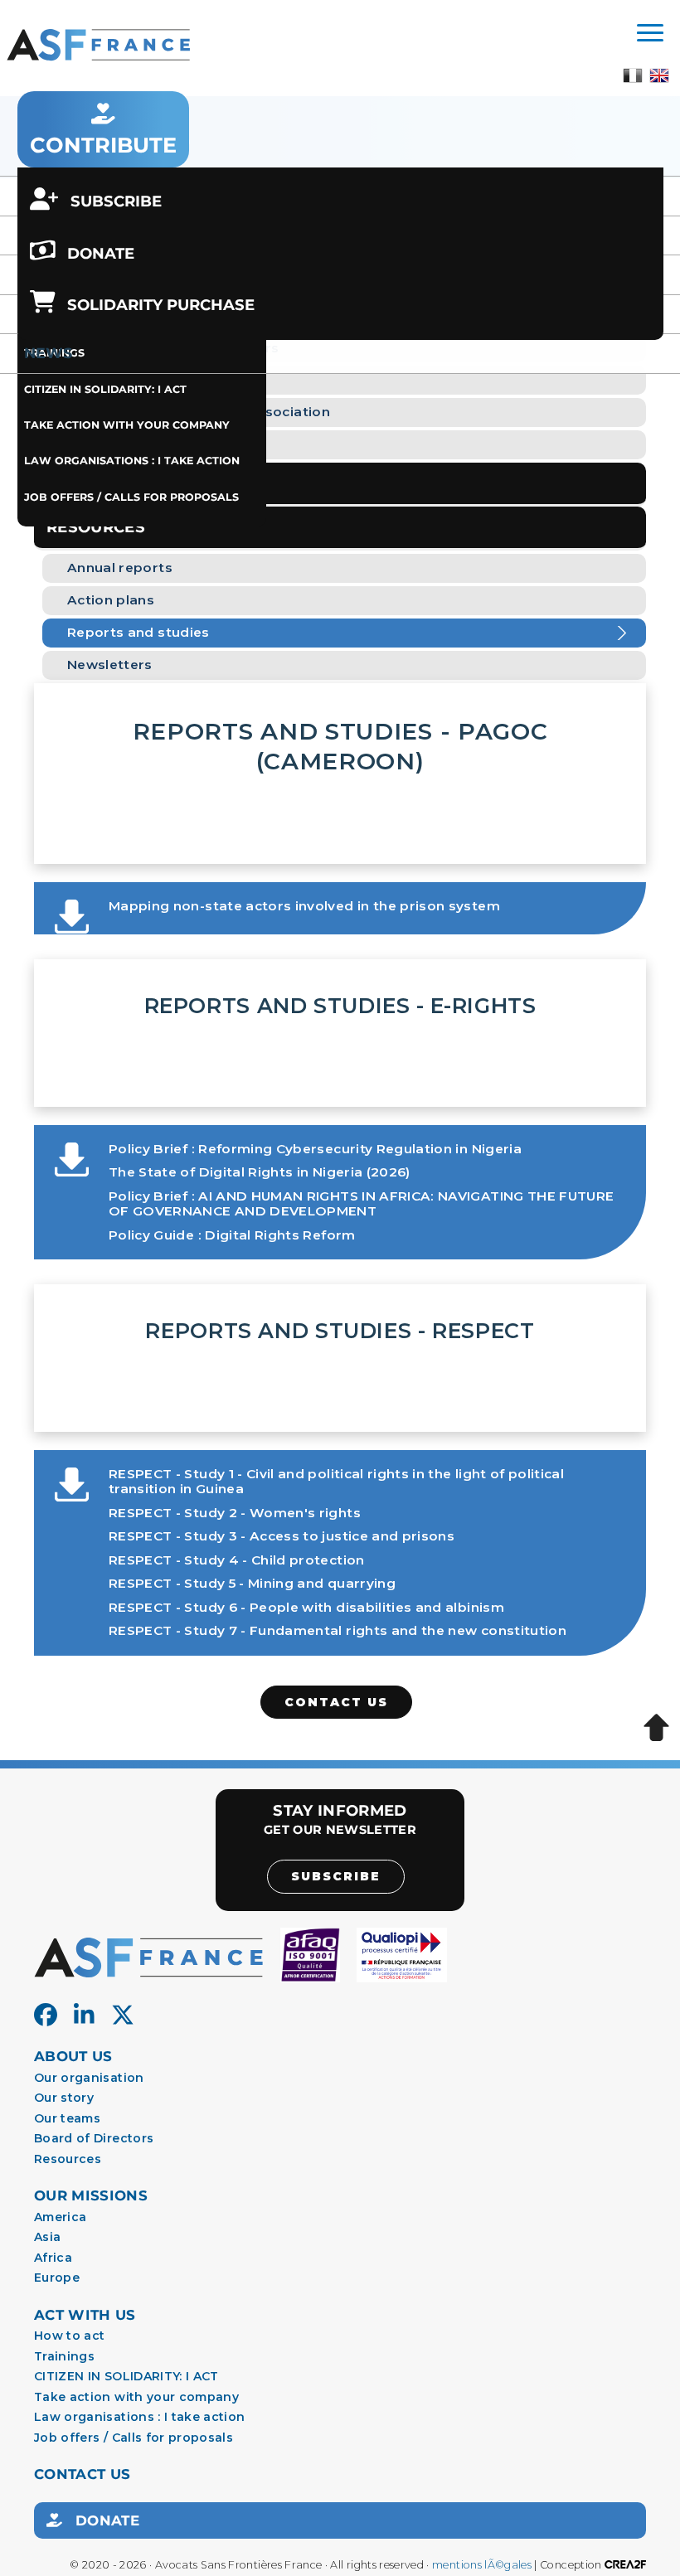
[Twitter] (123, 2016)
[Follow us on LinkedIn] (84, 2016)
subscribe (336, 1876)
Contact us (336, 1702)
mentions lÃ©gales (482, 2565)
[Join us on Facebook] (46, 2016)
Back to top (656, 1728)
